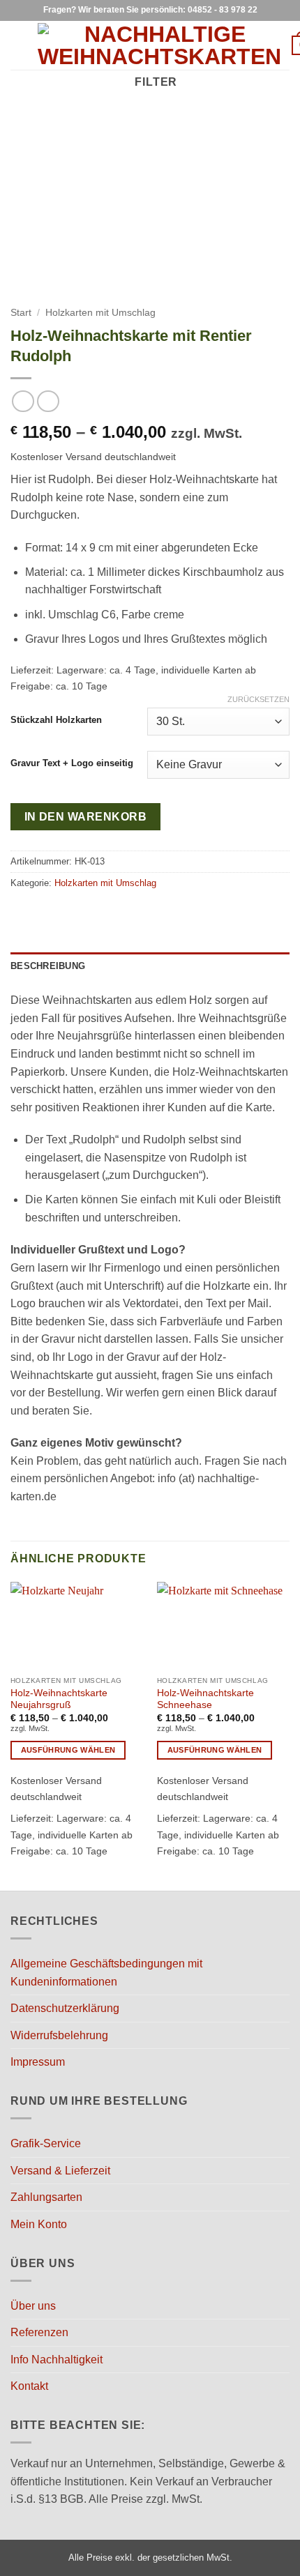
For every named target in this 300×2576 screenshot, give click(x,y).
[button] (19, 45)
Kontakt (29, 2386)
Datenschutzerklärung (65, 2008)
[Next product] (23, 401)
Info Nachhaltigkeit (57, 2360)
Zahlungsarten (46, 2197)
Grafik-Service (46, 2143)
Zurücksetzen (258, 699)
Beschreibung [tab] (48, 966)
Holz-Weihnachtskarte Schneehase (205, 1699)
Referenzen (39, 2332)
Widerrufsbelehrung (59, 2035)
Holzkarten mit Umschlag (100, 313)
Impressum (38, 2062)
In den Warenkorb (85, 817)
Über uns (33, 2306)
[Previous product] (48, 401)
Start (21, 313)
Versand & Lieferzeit (60, 2171)
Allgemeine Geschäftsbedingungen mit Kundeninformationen (106, 1973)
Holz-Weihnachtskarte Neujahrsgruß (59, 1699)
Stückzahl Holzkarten (56, 720)
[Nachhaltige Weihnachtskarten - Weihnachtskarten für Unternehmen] (159, 45)
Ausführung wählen (68, 1750)
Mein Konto (39, 2224)
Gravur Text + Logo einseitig (72, 763)
